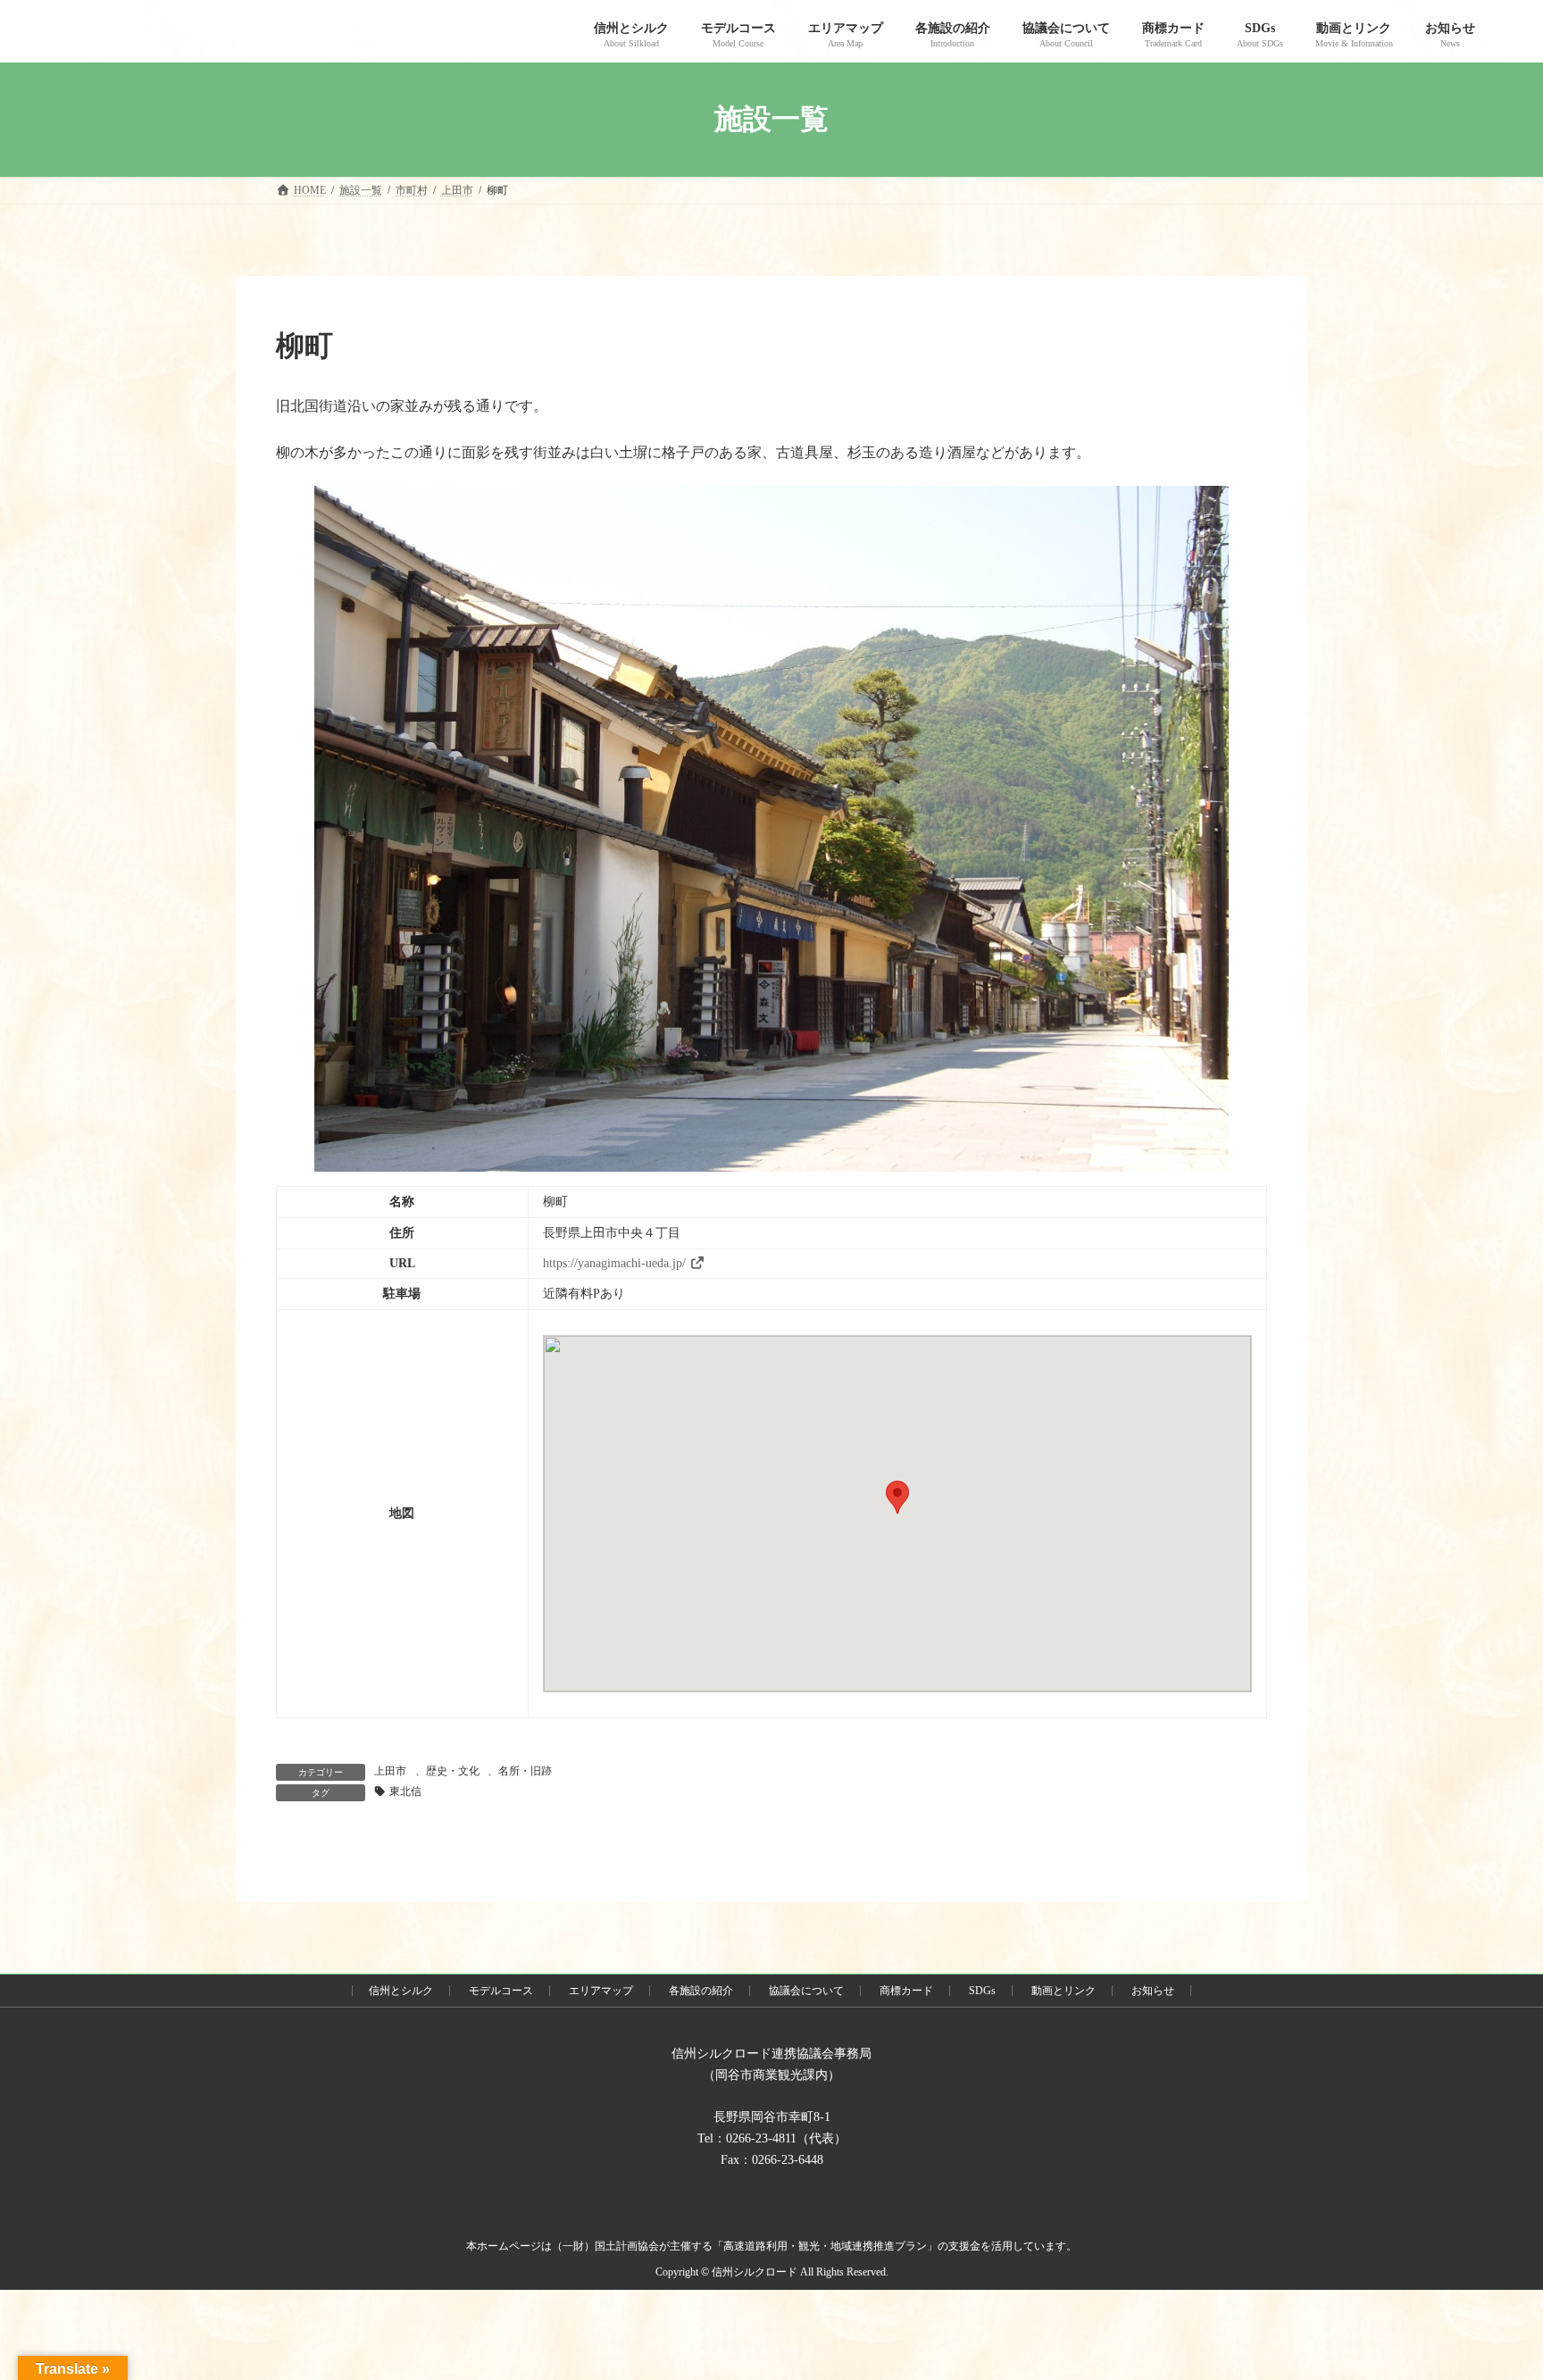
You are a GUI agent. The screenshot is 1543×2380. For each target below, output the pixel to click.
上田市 (390, 1771)
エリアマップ (601, 1991)
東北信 (405, 1791)
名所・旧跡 (525, 1771)
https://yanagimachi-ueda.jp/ (614, 1263)
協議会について (806, 1991)
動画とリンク (1063, 1991)
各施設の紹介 (701, 1991)
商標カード (906, 1991)
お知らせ (1153, 1991)
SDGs (982, 1991)
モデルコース (501, 1991)
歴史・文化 (453, 1771)
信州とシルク (401, 1991)
